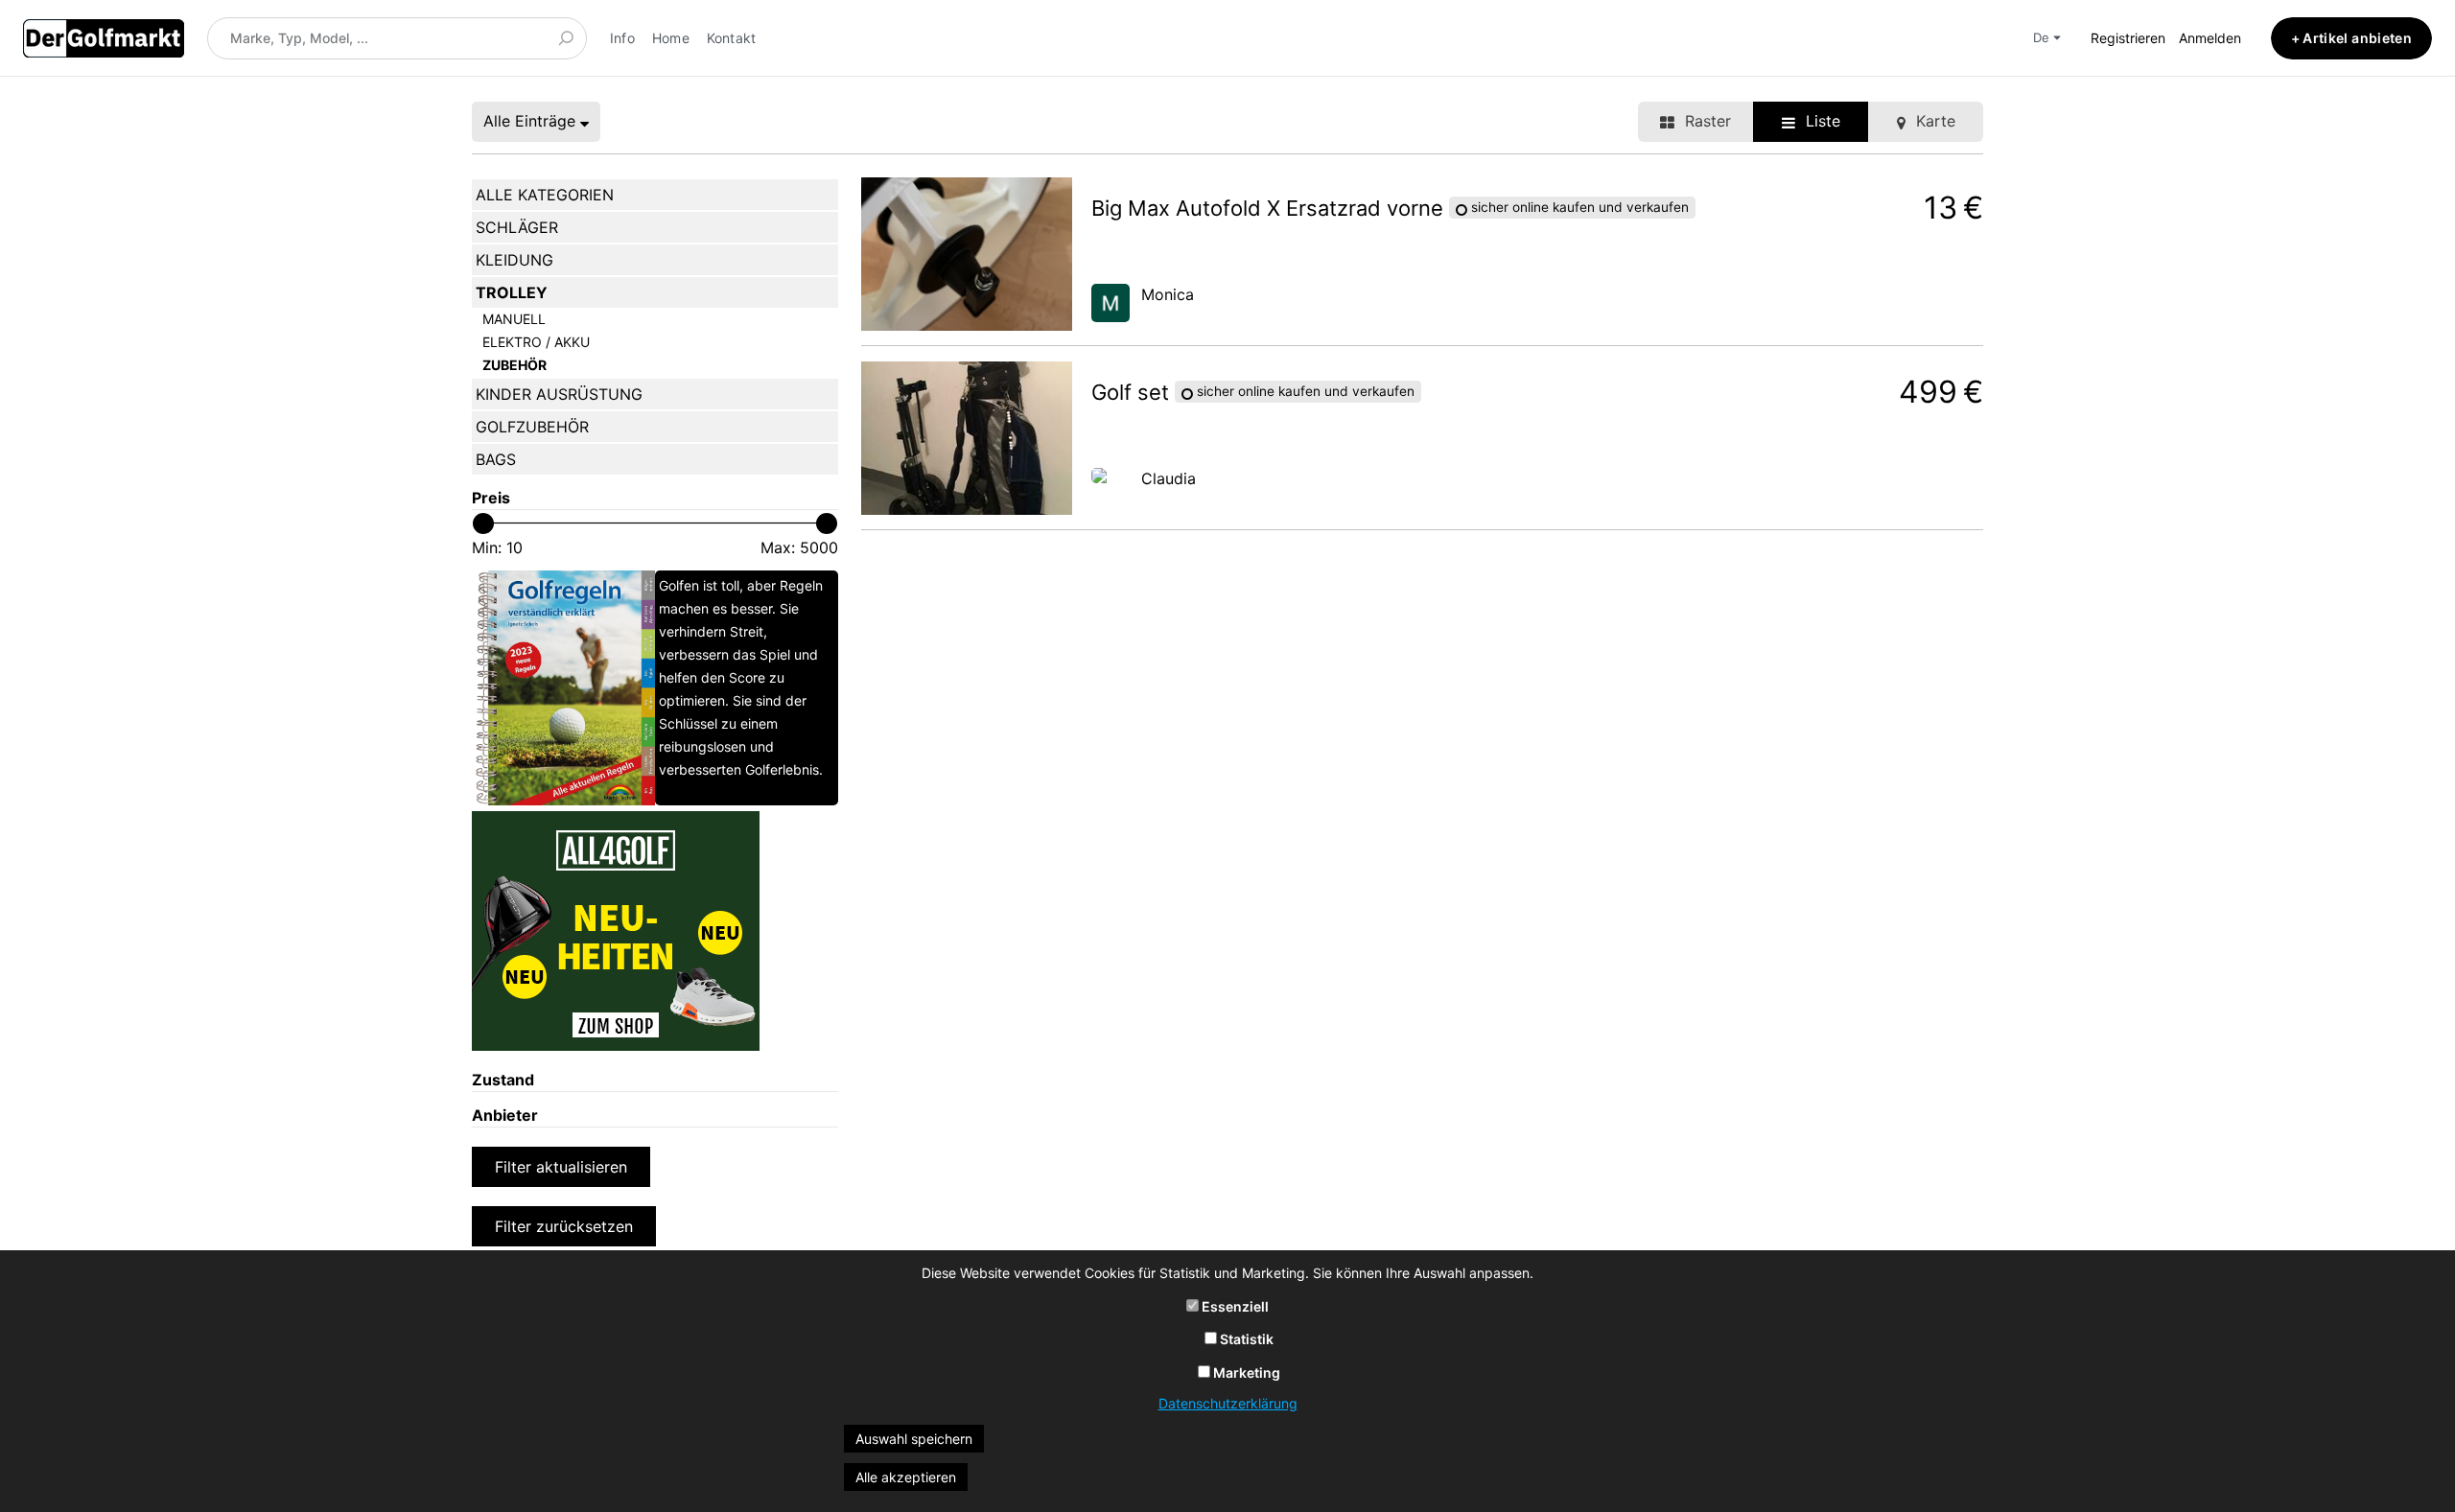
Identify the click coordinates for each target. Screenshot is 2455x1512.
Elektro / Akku (536, 342)
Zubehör (514, 365)
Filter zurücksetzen (564, 1226)
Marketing (1245, 1372)
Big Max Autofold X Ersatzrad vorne (1270, 208)
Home (671, 38)
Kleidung (514, 260)
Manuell (514, 319)
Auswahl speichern (914, 1439)
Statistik (1245, 1339)
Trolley (512, 292)
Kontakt (732, 38)
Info (622, 38)
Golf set (1133, 392)
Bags (496, 459)
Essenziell (1234, 1306)
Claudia (1169, 478)
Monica (1168, 294)
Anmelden (2210, 38)
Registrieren (2128, 38)
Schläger (517, 227)
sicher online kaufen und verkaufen (1578, 208)
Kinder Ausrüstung (559, 394)
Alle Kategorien (545, 195)
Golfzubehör (532, 427)
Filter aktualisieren (561, 1167)
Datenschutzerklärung (1228, 1403)
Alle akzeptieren (906, 1477)
